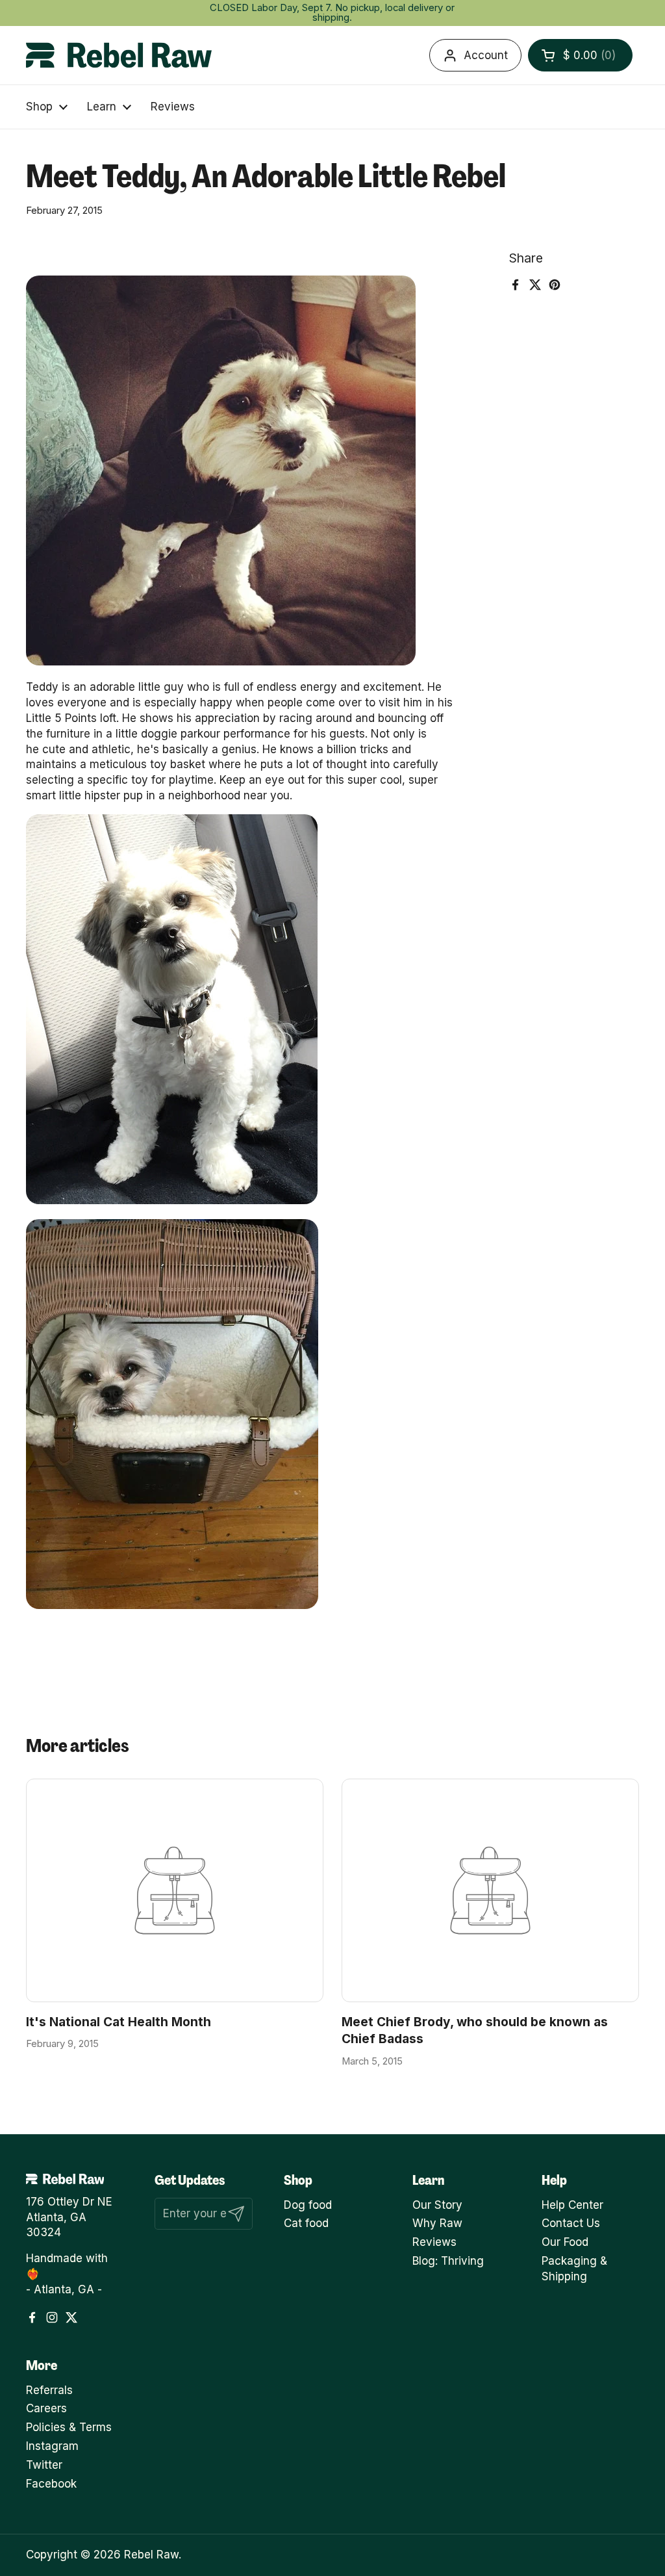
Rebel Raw (151, 2555)
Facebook (51, 2484)
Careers (46, 2408)
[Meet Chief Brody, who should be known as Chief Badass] (490, 1890)
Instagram (52, 2446)
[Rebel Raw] (119, 55)
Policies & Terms (69, 2427)
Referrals (49, 2390)
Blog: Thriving (448, 2261)
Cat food (306, 2223)
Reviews (434, 2242)
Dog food (308, 2205)
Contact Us (571, 2223)
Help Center (572, 2205)
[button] (580, 55)
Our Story (437, 2205)
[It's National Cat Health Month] (175, 1890)
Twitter (44, 2465)
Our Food (565, 2242)
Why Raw (437, 2223)
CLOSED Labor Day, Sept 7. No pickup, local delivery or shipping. (332, 13)
